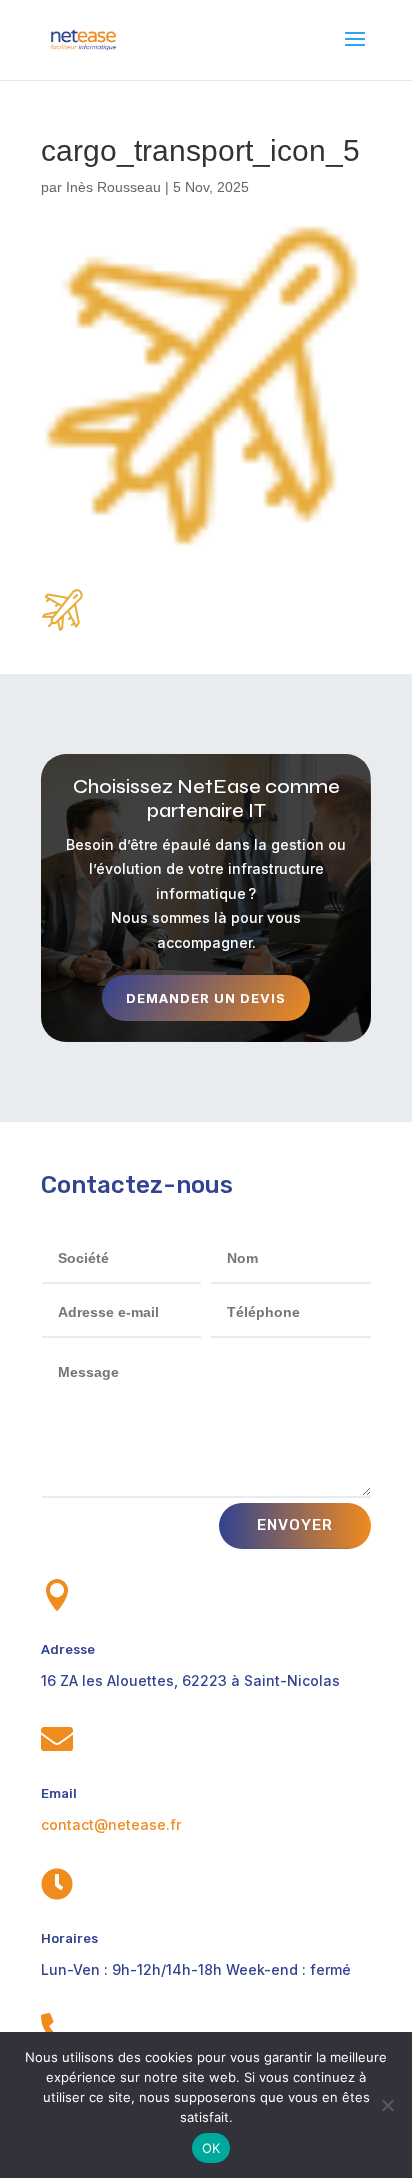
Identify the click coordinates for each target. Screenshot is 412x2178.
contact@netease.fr (111, 1824)
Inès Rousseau (113, 187)
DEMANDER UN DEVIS (206, 998)
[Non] (387, 2105)
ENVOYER (295, 1525)
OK (211, 2148)
